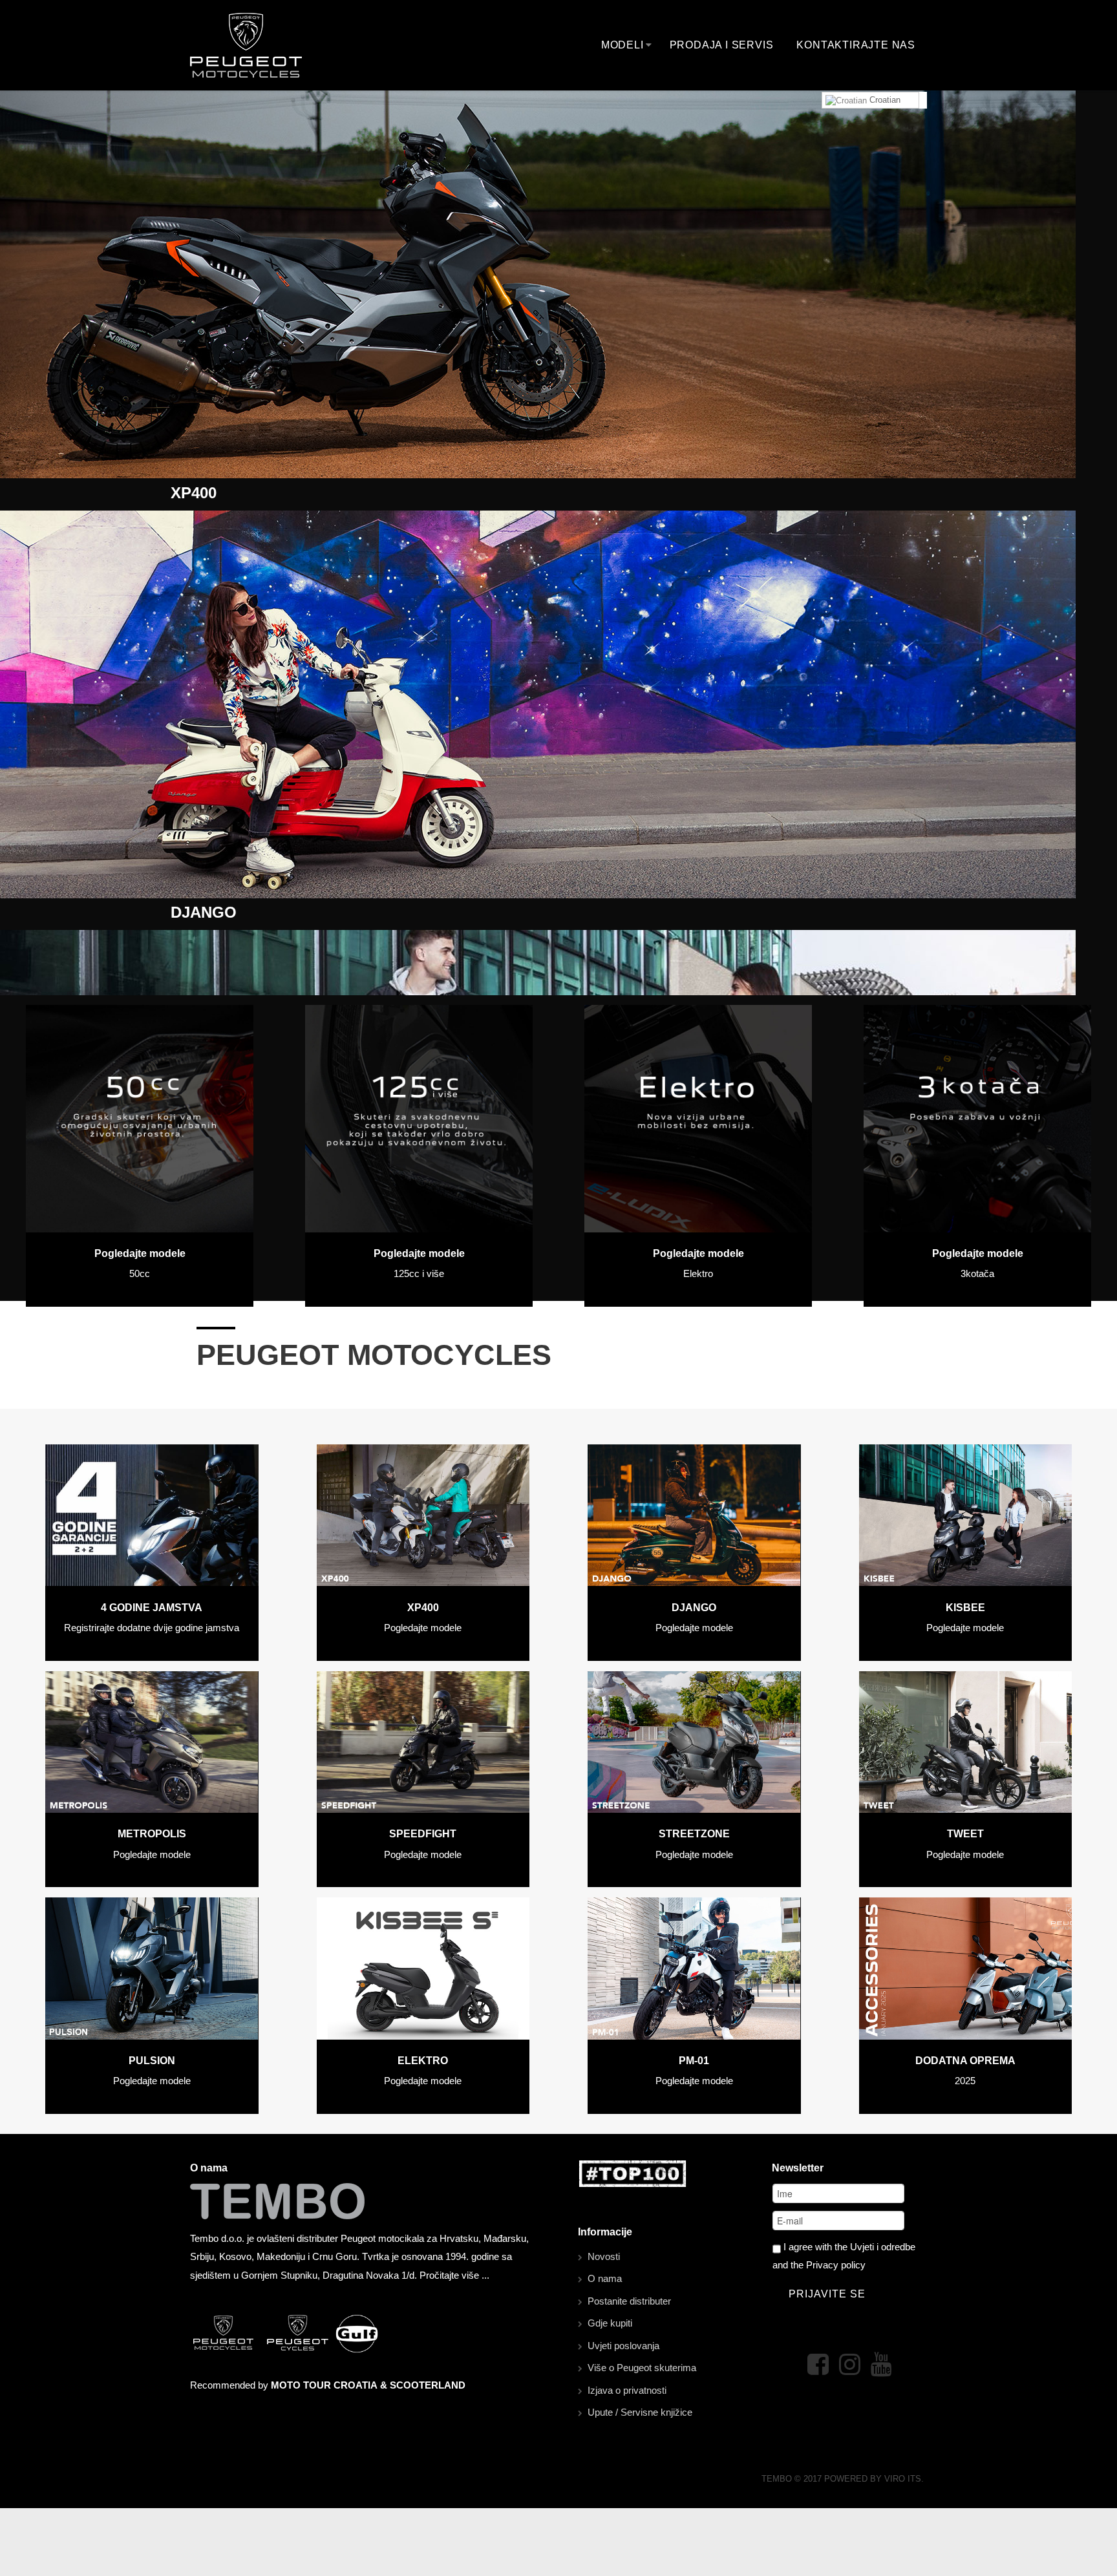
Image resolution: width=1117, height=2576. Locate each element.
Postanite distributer (629, 2301)
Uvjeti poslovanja (623, 2346)
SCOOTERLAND (428, 2385)
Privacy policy (836, 2265)
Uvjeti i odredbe (883, 2247)
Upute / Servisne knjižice (640, 2412)
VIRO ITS (903, 2479)
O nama (605, 2278)
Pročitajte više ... (454, 2275)
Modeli (622, 45)
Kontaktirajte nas (856, 45)
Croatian (884, 100)
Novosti (604, 2256)
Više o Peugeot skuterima (642, 2368)
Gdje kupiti (610, 2323)
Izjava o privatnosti (627, 2390)
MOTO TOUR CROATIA (324, 2385)
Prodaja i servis (722, 45)
